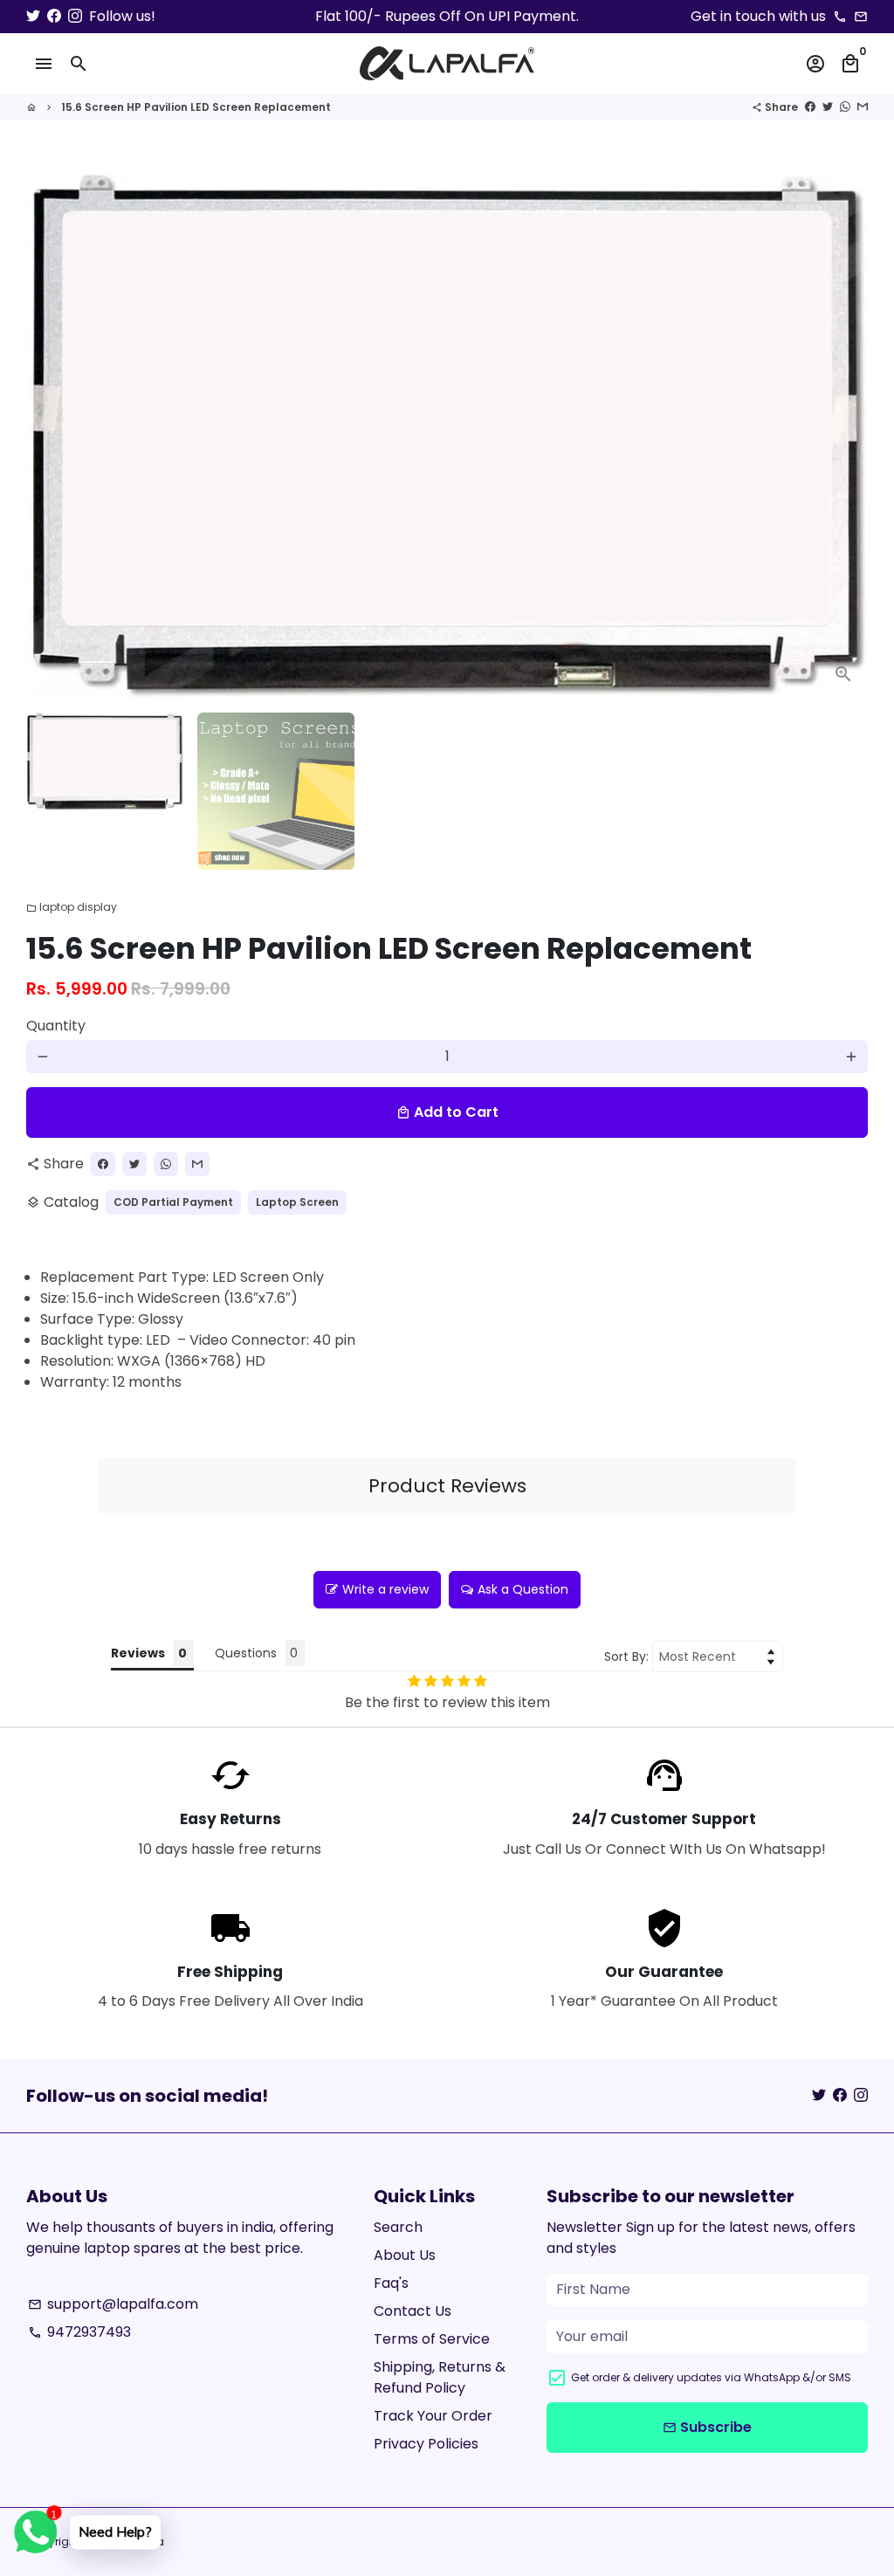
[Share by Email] (863, 107)
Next (844, 436)
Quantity (56, 1026)
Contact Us (413, 2311)
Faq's (391, 2283)
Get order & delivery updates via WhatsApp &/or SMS (711, 2377)
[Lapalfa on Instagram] (75, 16)
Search (398, 2227)
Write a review (385, 1589)
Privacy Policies (426, 2444)
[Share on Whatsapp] (845, 107)
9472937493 (79, 2332)
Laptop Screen (297, 1202)
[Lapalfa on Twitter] (33, 16)
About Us (405, 2255)
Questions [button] (246, 1653)
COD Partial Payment (173, 1202)
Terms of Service (432, 2339)
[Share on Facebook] (810, 107)
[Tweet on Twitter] (828, 107)
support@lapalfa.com (113, 2304)
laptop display (72, 907)
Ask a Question (523, 1589)
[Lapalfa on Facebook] (54, 16)
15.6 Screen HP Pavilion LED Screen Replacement (196, 107)
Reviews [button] (138, 1653)
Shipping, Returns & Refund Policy (440, 2377)
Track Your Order (433, 2416)
